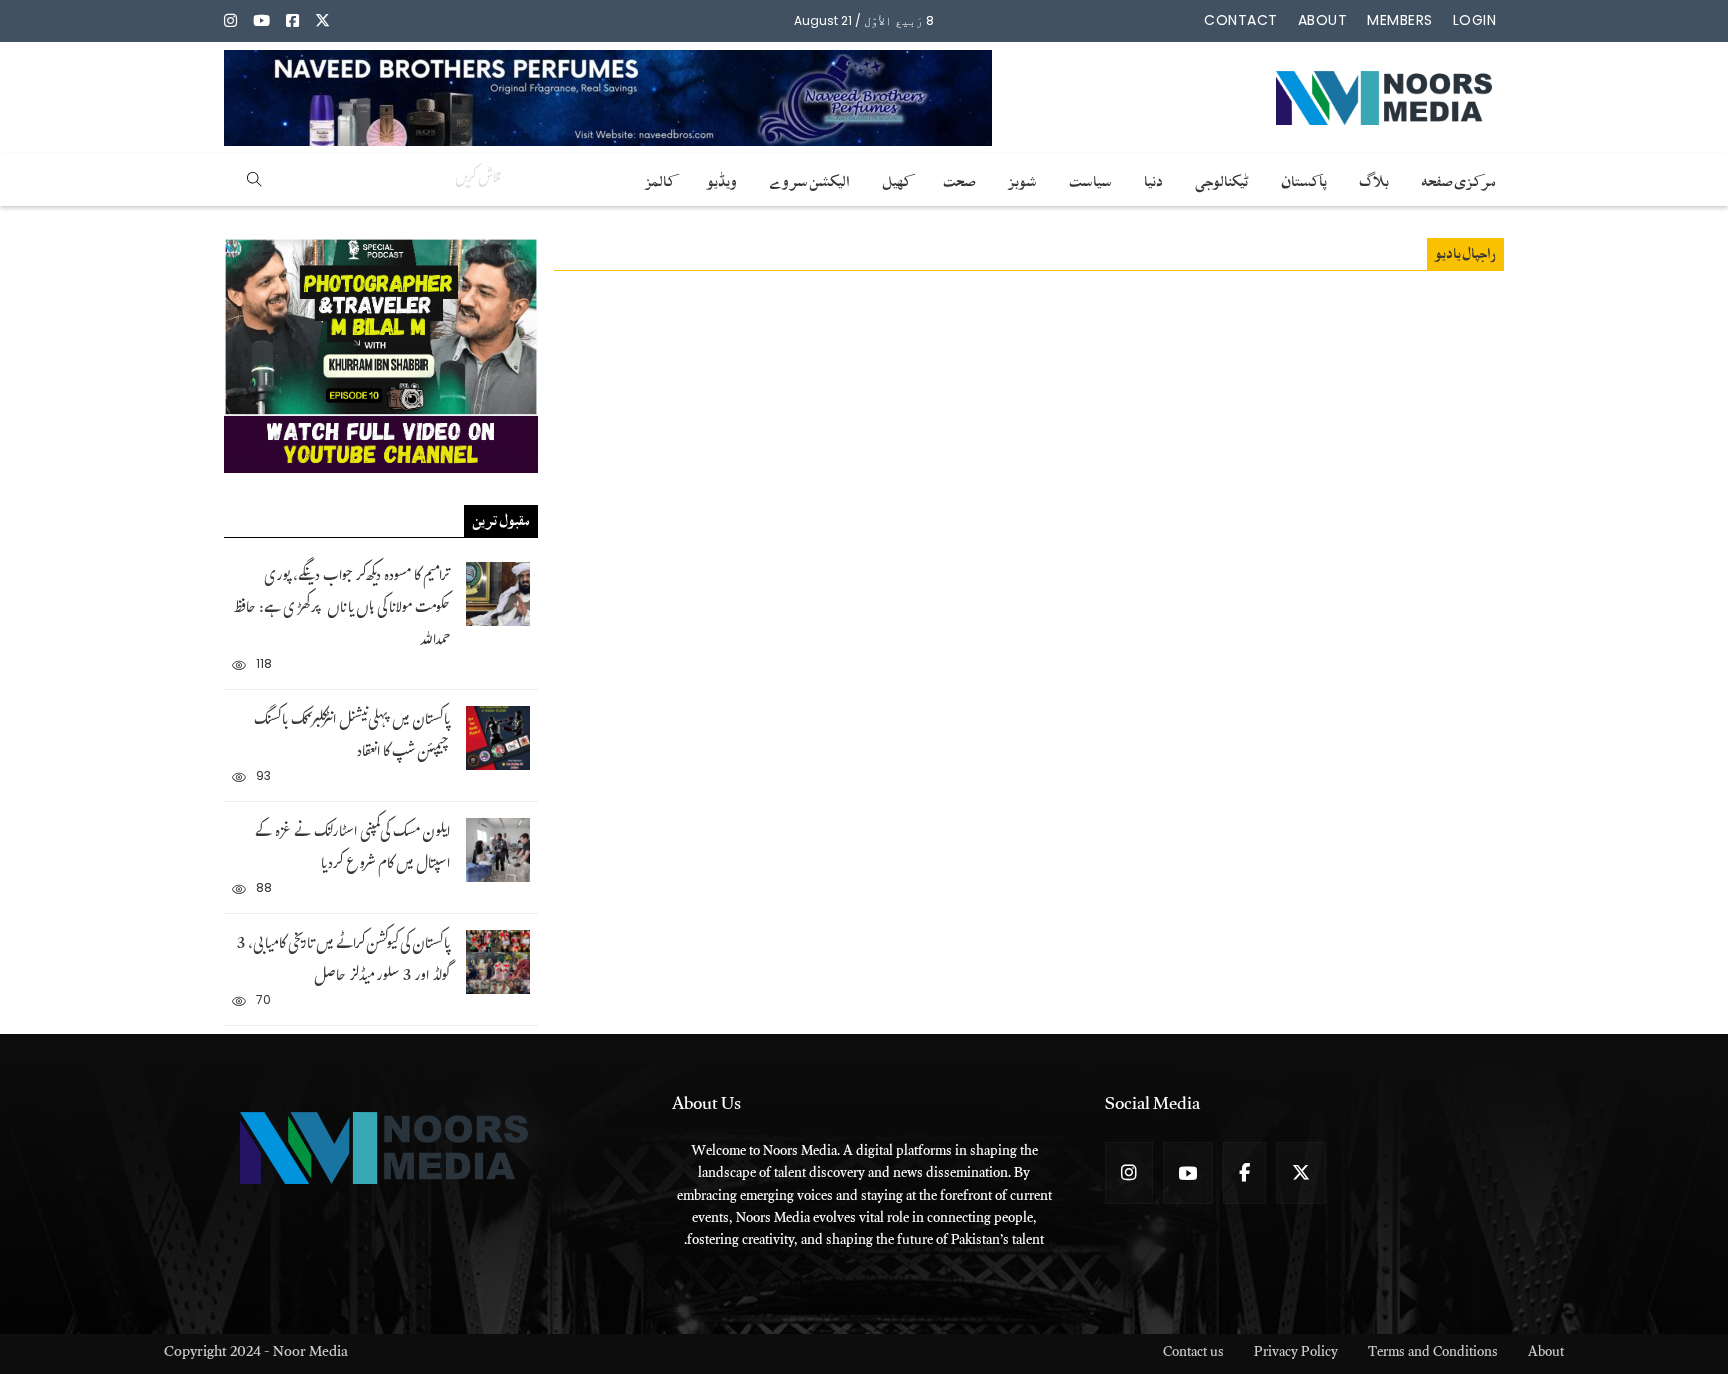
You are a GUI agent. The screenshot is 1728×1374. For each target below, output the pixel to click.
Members (1400, 20)
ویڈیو (722, 178)
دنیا (1153, 178)
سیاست (1090, 178)
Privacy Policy (1296, 1354)
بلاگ (1374, 178)
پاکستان (1304, 178)
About (1323, 20)
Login (1475, 20)
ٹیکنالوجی (1222, 178)
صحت (959, 178)
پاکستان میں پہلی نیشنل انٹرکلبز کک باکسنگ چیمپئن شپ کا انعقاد (352, 737)
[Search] (254, 180)
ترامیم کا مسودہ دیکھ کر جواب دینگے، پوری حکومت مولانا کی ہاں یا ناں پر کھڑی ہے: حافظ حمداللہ (341, 609)
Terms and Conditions (1433, 1354)
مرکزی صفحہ (1458, 178)
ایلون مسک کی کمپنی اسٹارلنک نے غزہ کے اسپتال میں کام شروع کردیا (352, 849)
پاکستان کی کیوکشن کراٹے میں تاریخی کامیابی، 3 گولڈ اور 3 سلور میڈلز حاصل (343, 961)
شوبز (1022, 178)
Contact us (1193, 1354)
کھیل (896, 178)
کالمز (660, 178)
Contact (1241, 20)
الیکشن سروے (809, 178)
